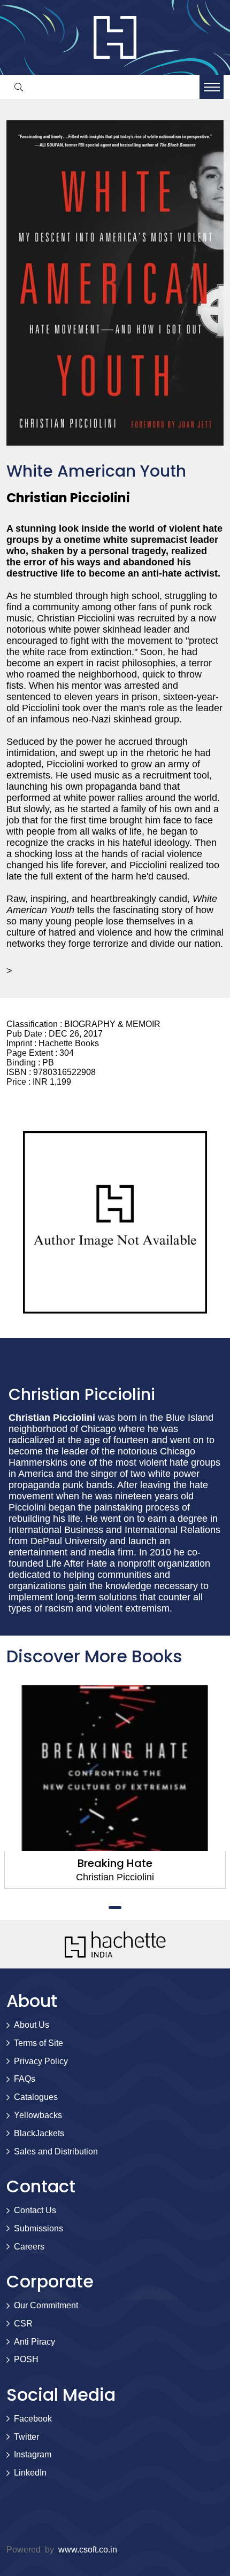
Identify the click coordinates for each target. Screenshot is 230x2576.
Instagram (33, 2454)
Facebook (33, 2419)
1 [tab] (115, 1908)
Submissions (39, 2228)
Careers (29, 2247)
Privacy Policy (41, 2061)
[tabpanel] (115, 1787)
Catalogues (36, 2097)
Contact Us (35, 2210)
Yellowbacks (38, 2115)
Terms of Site (39, 2043)
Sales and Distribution (56, 2151)
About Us (32, 2025)
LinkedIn (30, 2473)
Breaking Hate (115, 1863)
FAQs (25, 2079)
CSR (23, 2324)
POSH (26, 2359)
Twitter (26, 2437)
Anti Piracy (34, 2342)
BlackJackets (39, 2133)
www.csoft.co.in (88, 2550)
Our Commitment (46, 2305)
